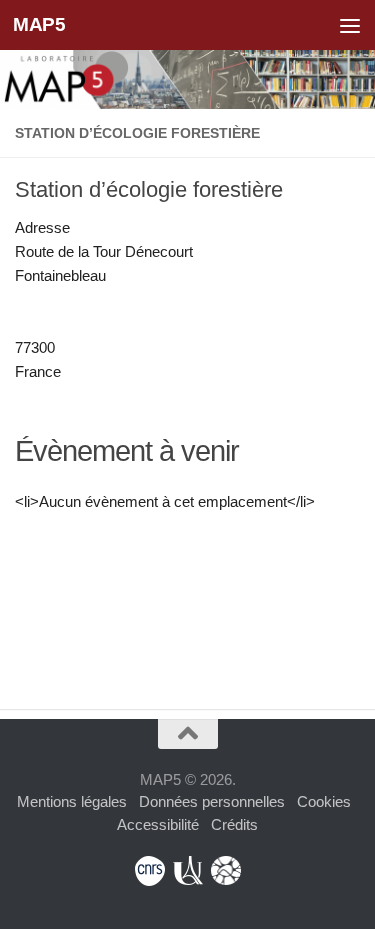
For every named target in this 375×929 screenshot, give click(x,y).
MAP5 (39, 24)
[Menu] (350, 25)
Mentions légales (72, 801)
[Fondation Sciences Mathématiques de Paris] (226, 871)
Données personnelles (212, 801)
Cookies (324, 801)
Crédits (234, 824)
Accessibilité (158, 824)
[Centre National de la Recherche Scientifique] (150, 871)
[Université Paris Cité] (188, 871)
